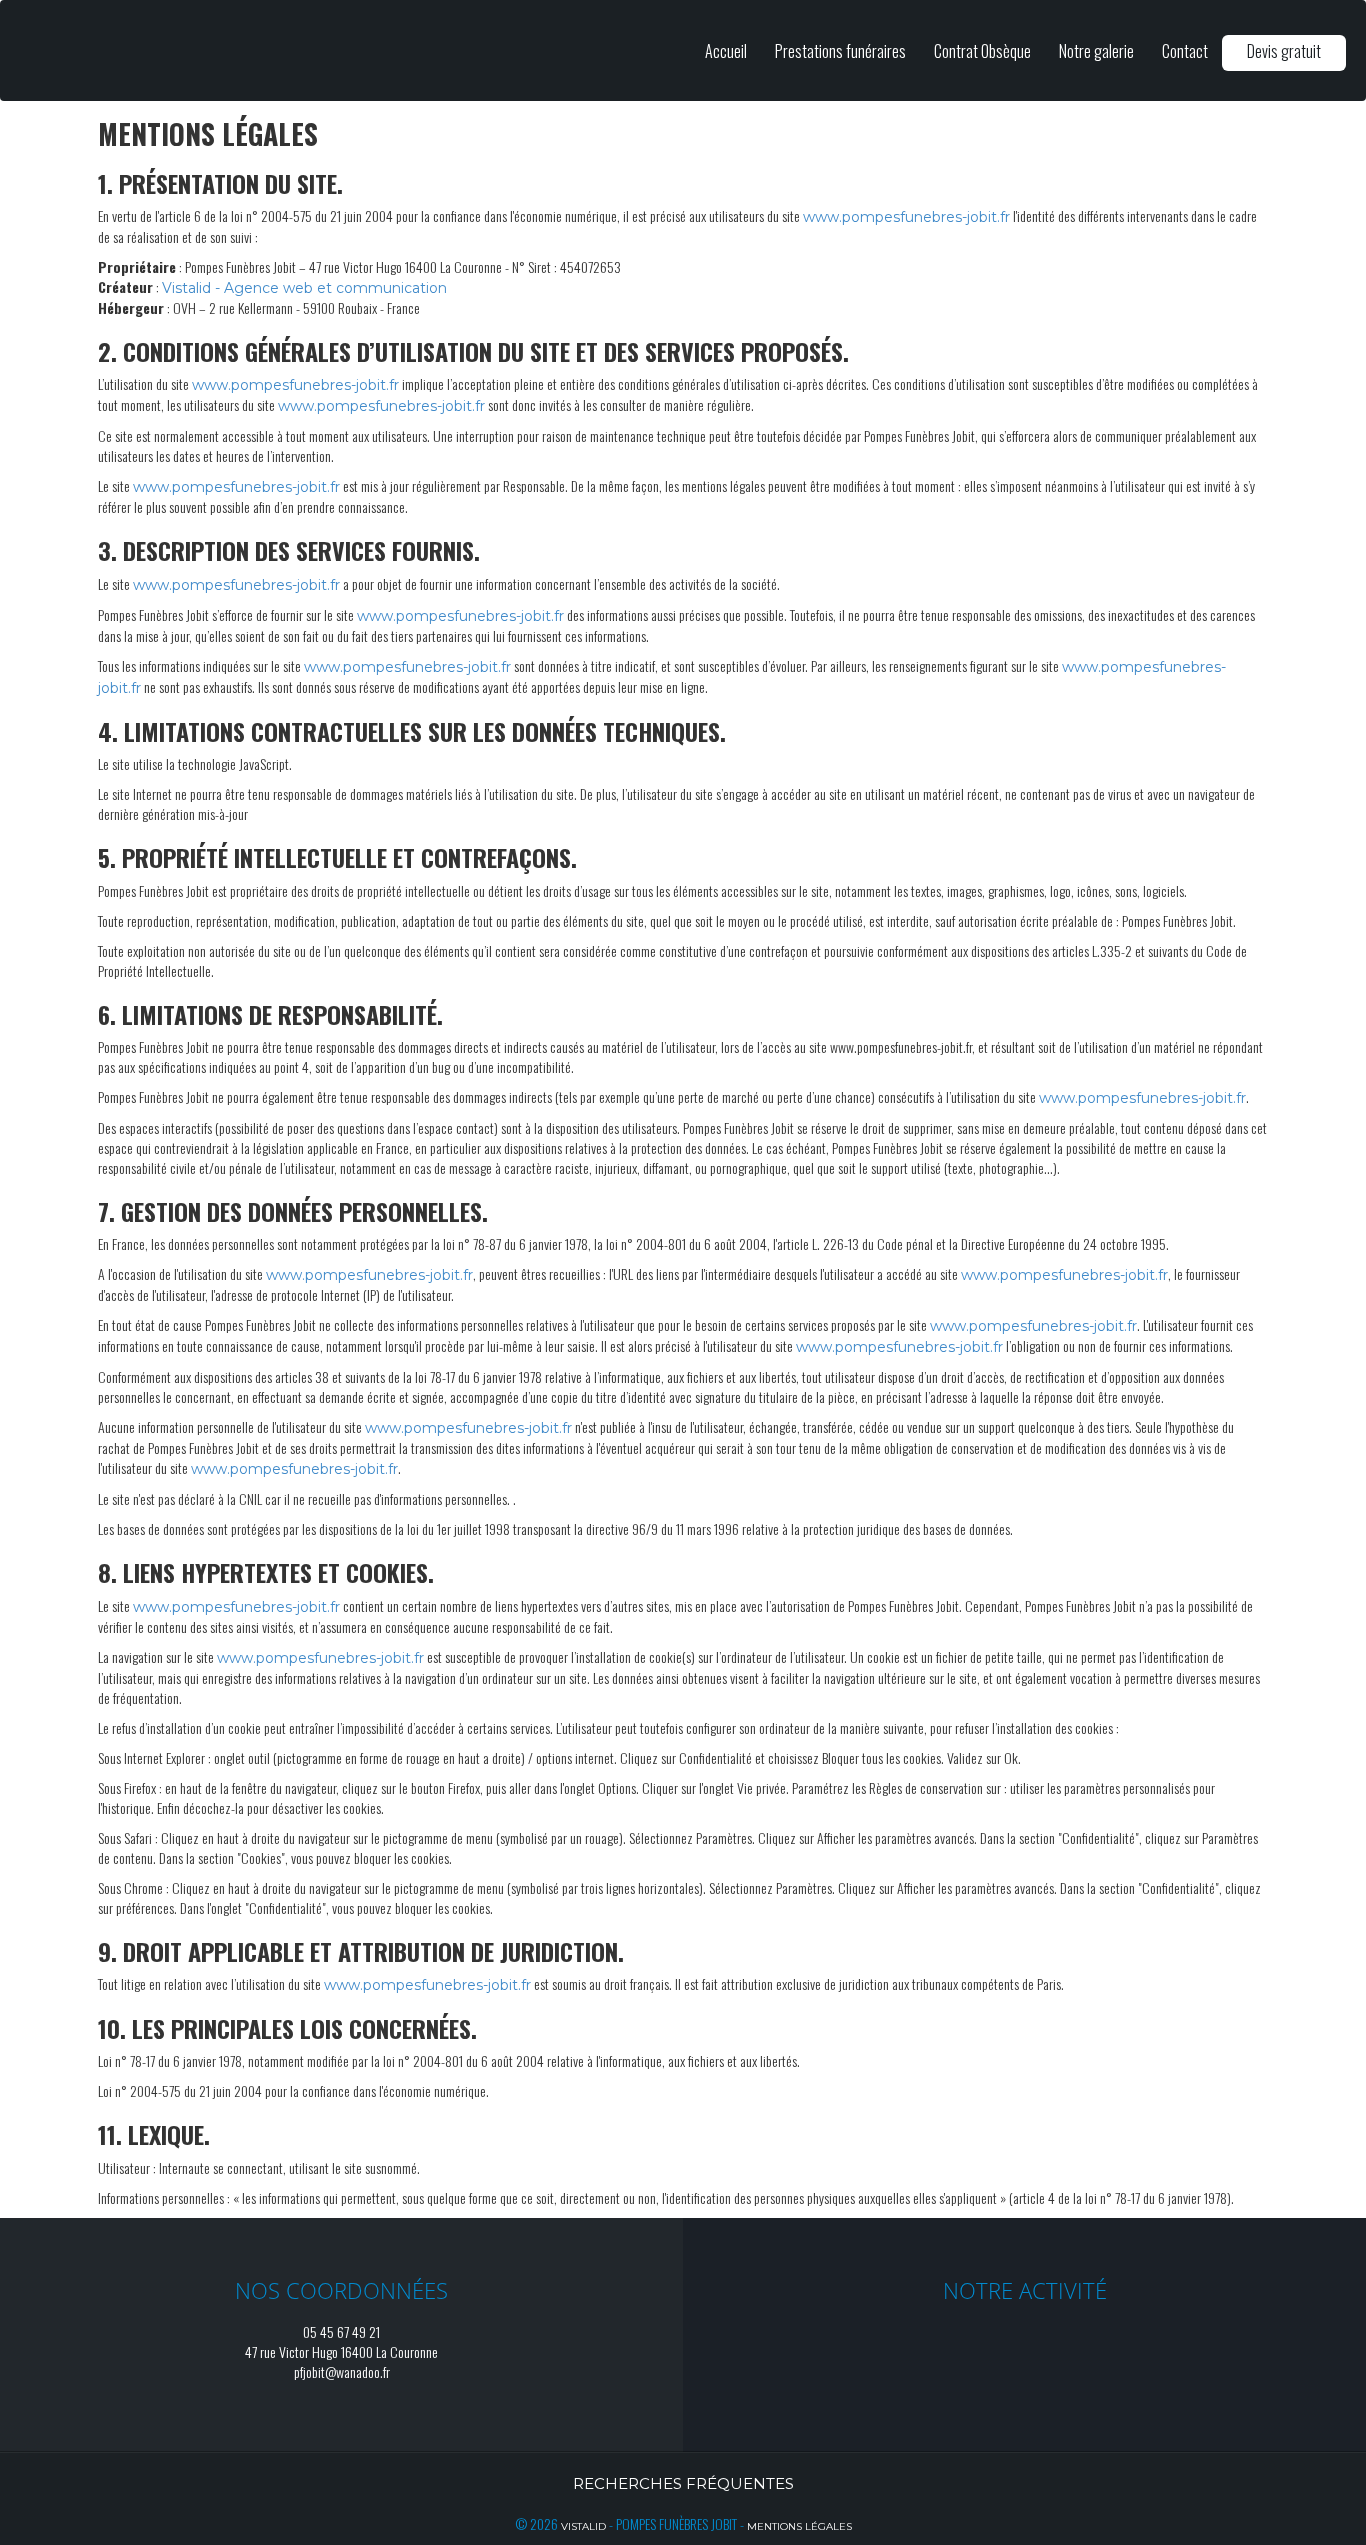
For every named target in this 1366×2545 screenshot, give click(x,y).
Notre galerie (1096, 51)
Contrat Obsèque (982, 51)
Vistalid (583, 2526)
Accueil (726, 51)
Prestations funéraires (840, 51)
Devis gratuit (1284, 51)
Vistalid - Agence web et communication (304, 288)
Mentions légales (799, 2526)
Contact (1185, 51)
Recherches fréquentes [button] (683, 2483)
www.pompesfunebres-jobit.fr (906, 217)
